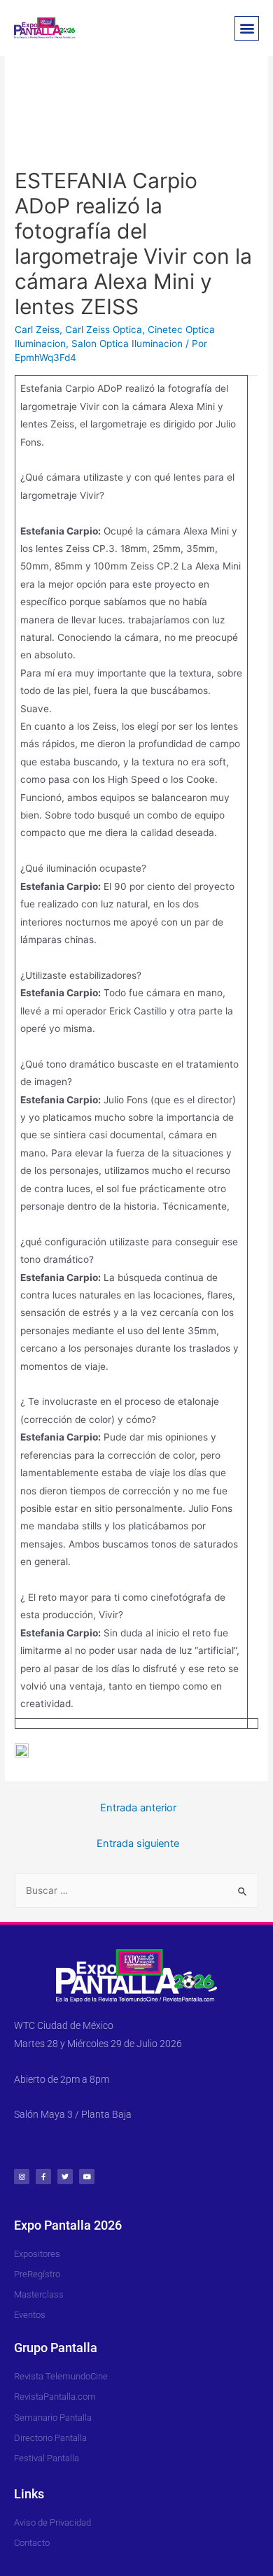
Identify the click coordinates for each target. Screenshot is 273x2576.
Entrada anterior (138, 1808)
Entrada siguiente (138, 1843)
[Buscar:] (136, 1890)
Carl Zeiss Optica (104, 330)
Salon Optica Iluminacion (127, 344)
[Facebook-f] (43, 2177)
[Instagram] (22, 2177)
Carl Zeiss (37, 330)
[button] (247, 28)
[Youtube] (87, 2177)
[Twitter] (65, 2177)
